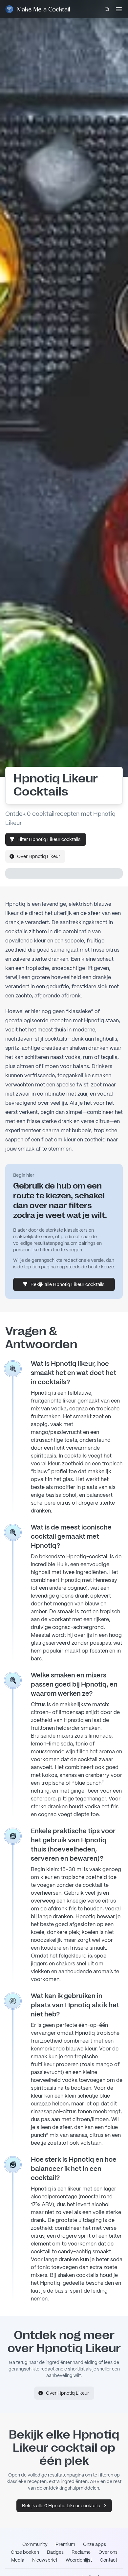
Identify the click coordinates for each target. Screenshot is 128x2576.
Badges (55, 2552)
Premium (65, 2544)
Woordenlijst (79, 2560)
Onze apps (95, 2544)
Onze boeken (25, 2552)
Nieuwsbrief (45, 2560)
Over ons (108, 2552)
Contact (108, 2560)
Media (18, 2560)
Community (35, 2544)
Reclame (81, 2552)
